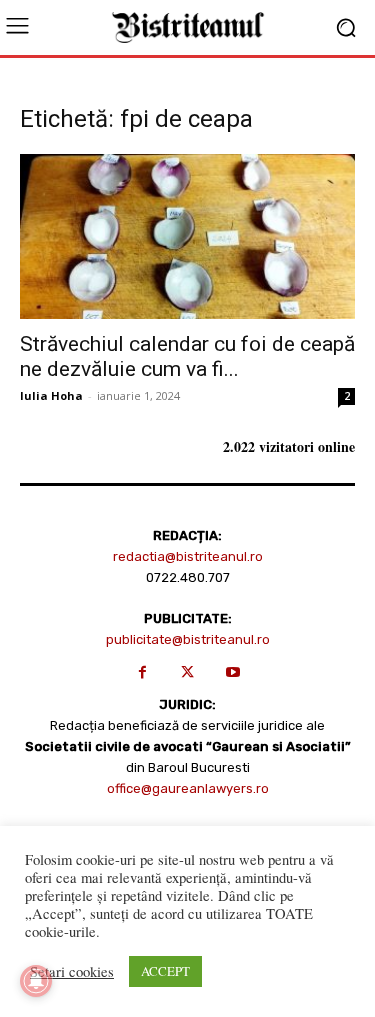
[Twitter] (187, 672)
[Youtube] (232, 672)
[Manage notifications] (36, 981)
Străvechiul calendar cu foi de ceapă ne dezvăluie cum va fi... (187, 356)
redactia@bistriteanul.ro (188, 556)
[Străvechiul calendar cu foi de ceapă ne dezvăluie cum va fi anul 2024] (187, 236)
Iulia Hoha (51, 395)
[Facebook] (142, 672)
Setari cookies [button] (72, 972)
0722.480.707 (188, 577)
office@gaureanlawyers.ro (188, 788)
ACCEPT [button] (165, 971)
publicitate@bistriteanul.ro (188, 639)
